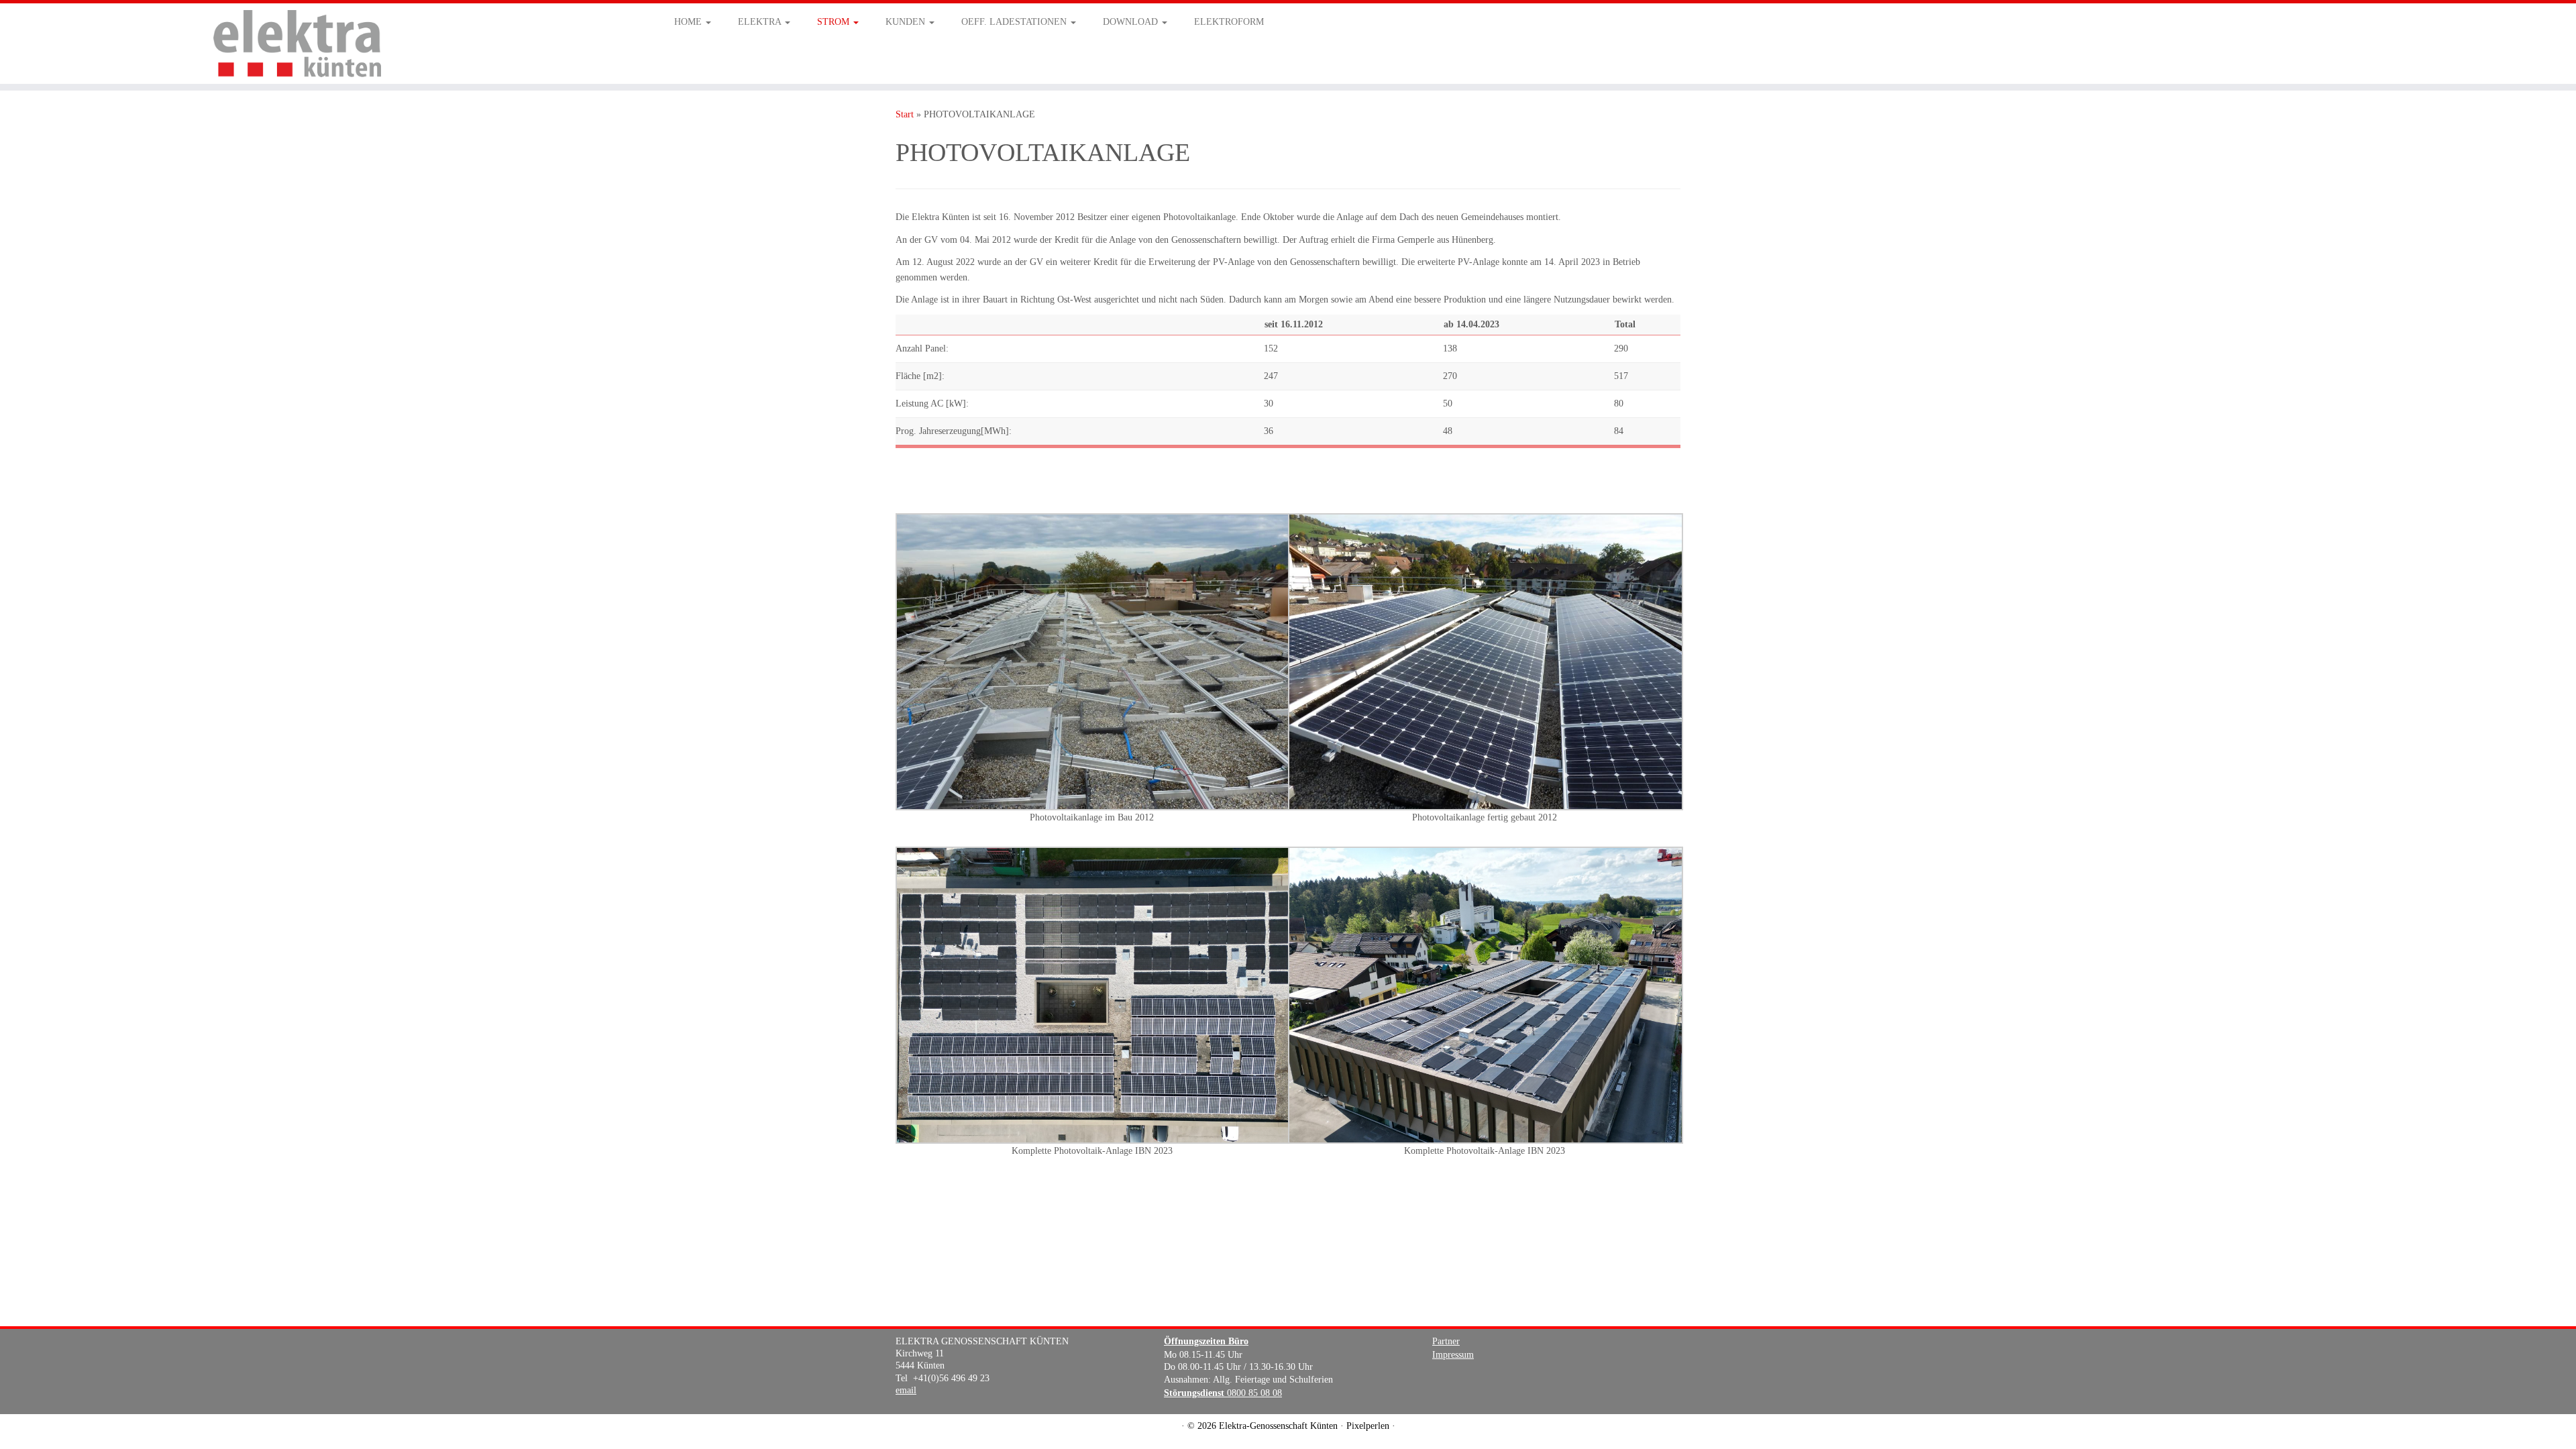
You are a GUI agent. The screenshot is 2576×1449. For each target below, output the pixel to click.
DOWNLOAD (1132, 22)
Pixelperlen (1368, 1426)
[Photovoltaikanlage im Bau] (1093, 661)
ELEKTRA (761, 22)
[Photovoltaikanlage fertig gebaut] (1486, 661)
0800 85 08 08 (1223, 1393)
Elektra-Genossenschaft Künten (1278, 1426)
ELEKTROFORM (1229, 22)
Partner (1446, 1341)
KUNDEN (907, 22)
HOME (689, 22)
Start (905, 114)
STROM (835, 22)
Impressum (1453, 1355)
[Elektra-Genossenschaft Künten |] (297, 44)
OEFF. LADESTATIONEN (1015, 22)
